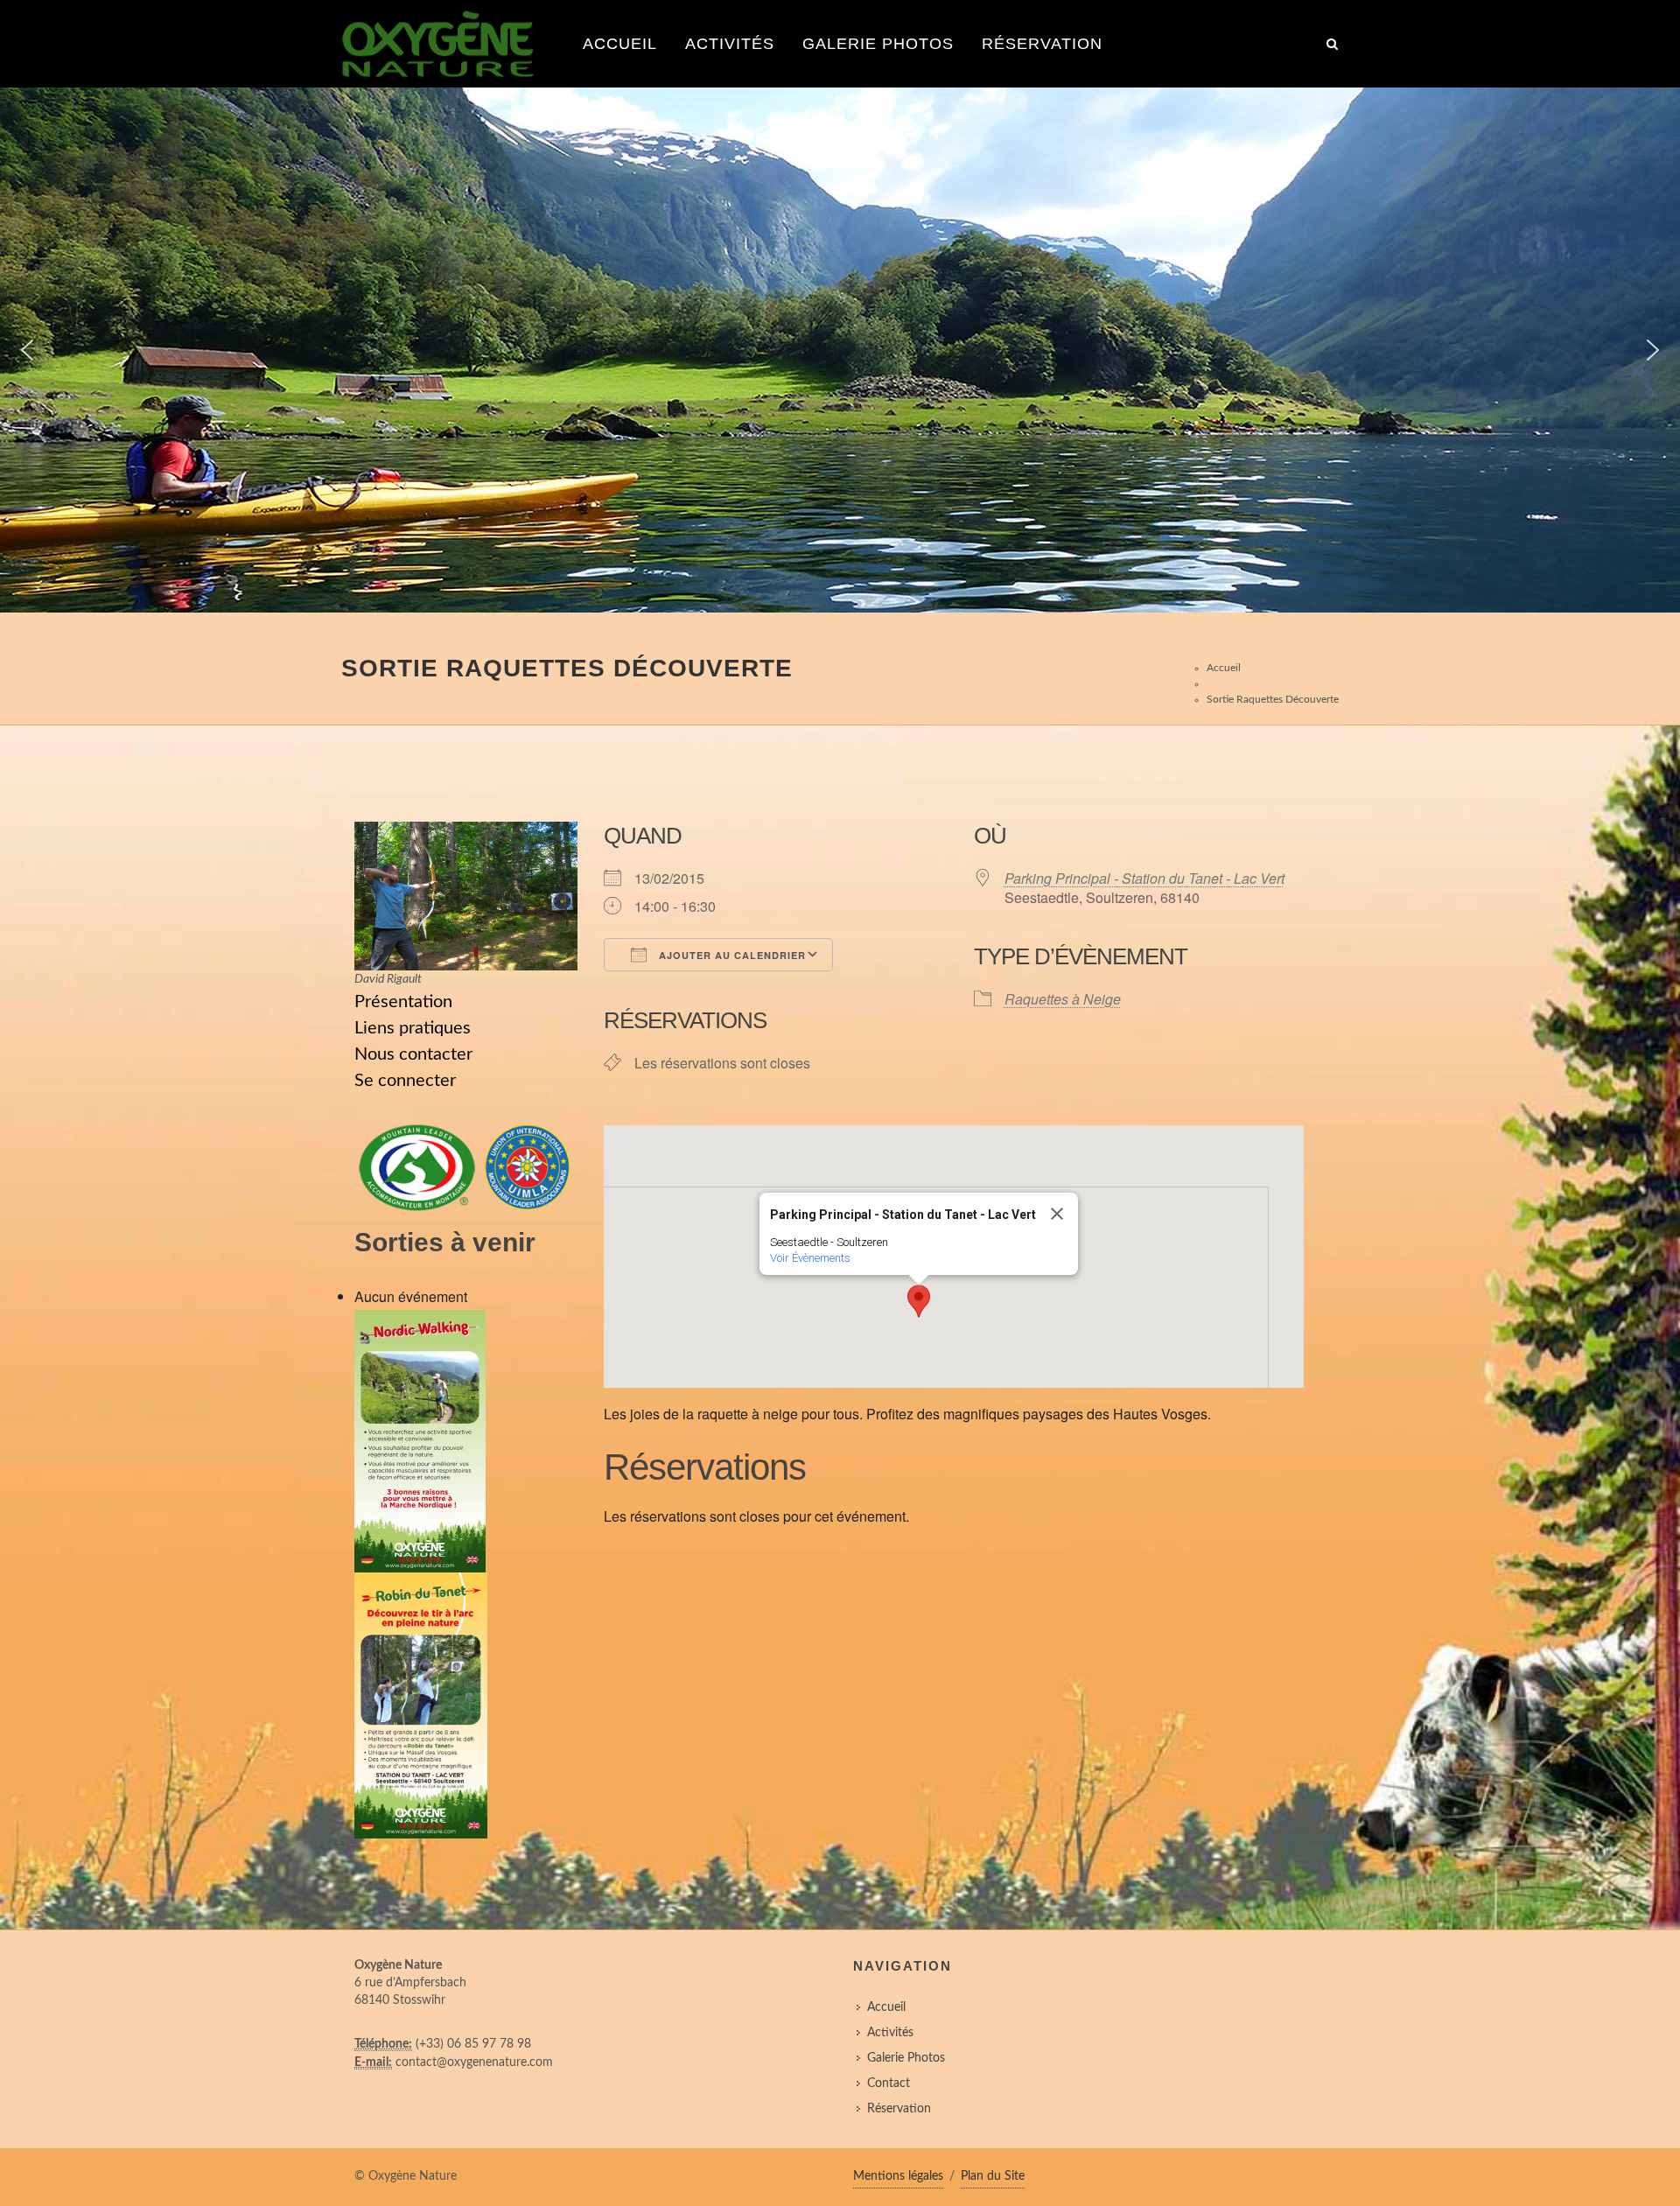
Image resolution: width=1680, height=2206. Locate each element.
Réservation (1042, 44)
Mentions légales (898, 2176)
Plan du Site (993, 2176)
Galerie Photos (878, 44)
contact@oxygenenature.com (474, 2062)
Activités (730, 44)
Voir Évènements (810, 1258)
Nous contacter (413, 1054)
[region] (840, 350)
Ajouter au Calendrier (731, 955)
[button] (27, 350)
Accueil (620, 44)
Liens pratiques (413, 1028)
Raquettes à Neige (1063, 999)
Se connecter (405, 1081)
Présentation (403, 1002)
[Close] (1057, 1214)
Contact (889, 2083)
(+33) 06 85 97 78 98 (473, 2044)
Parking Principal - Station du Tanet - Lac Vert (1144, 878)
